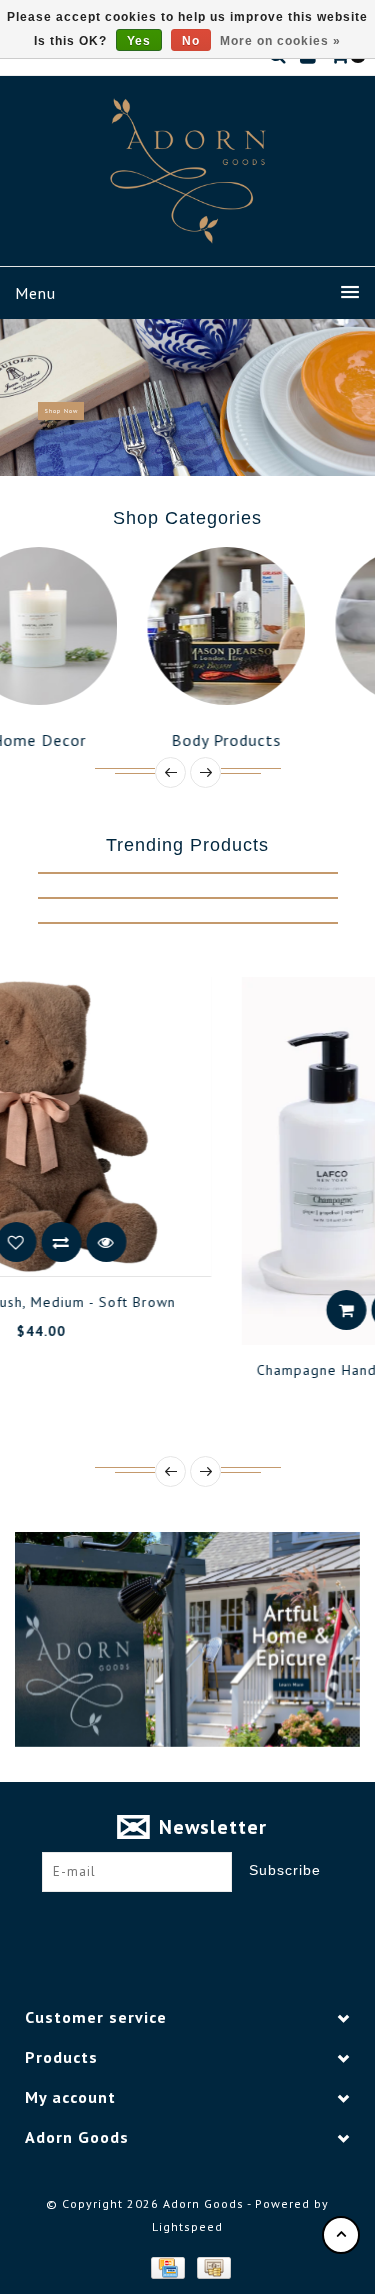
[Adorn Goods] (188, 171)
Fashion (329, 740)
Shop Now (61, 411)
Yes (139, 41)
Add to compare (288, 1310)
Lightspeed (187, 2226)
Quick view (333, 1310)
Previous (24, 397)
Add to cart (198, 1310)
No (191, 41)
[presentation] (170, 772)
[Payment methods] (167, 2266)
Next (353, 397)
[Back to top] (341, 2235)
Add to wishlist (243, 1310)
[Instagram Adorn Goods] (206, 1923)
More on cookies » (280, 41)
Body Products (142, 740)
